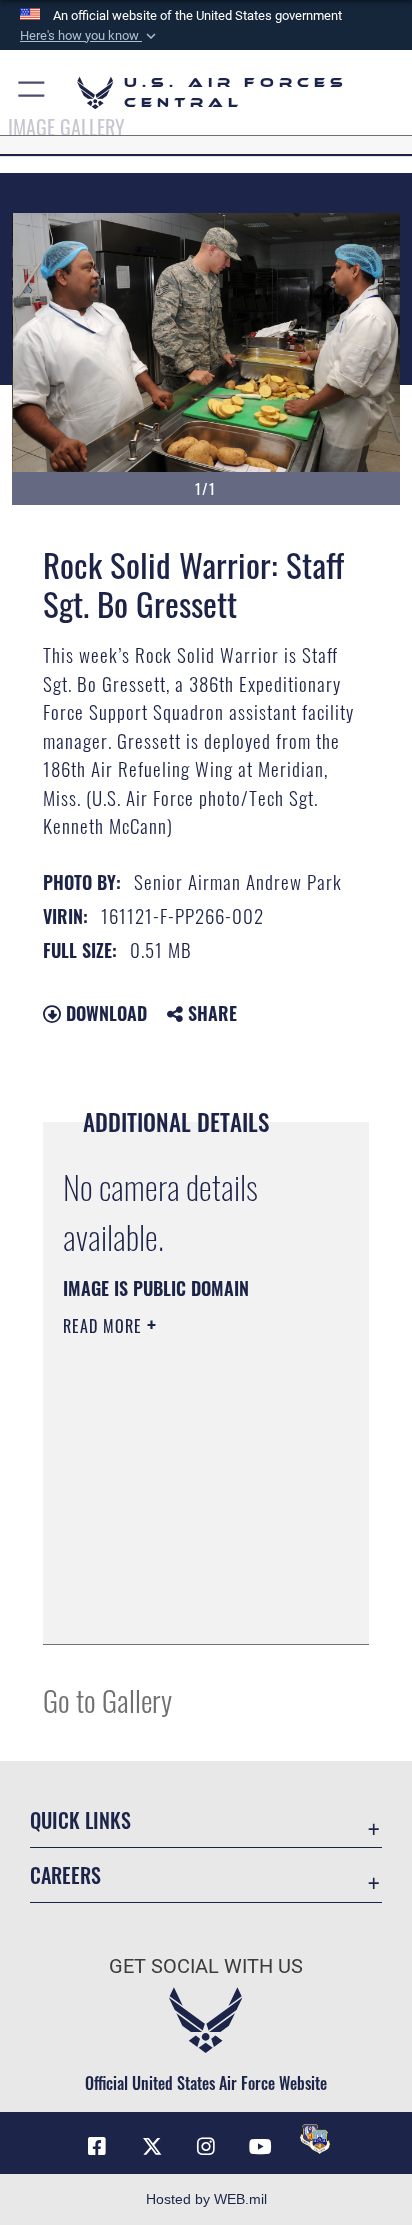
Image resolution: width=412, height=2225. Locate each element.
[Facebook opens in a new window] (97, 2147)
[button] (90, 36)
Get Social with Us (206, 1966)
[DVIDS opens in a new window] (315, 2139)
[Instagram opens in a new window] (206, 2147)
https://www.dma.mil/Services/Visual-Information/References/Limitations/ (184, 1607)
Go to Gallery (107, 1699)
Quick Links (80, 1820)
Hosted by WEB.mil (206, 2199)
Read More (105, 1326)
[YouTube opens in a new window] (260, 2147)
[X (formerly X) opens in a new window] (152, 2147)
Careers (65, 1875)
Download (104, 1013)
